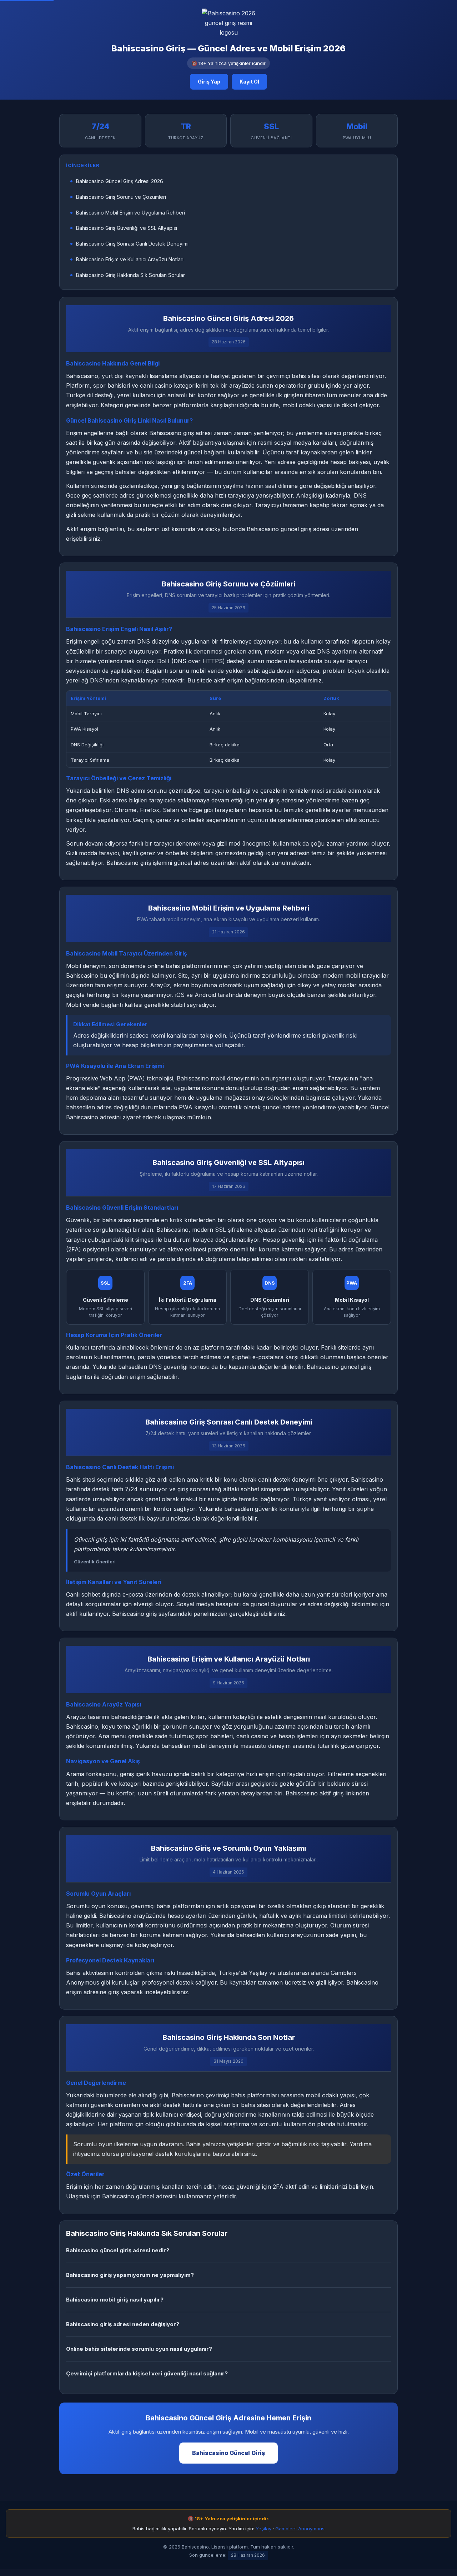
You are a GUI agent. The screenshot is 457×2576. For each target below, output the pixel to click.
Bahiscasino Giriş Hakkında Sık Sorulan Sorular (130, 275)
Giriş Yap (209, 82)
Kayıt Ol (249, 82)
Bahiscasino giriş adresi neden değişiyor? (123, 2324)
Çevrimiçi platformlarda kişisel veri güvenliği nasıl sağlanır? (147, 2373)
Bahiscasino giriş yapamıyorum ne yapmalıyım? (130, 2275)
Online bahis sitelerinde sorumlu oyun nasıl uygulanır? (139, 2349)
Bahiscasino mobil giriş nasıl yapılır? (115, 2300)
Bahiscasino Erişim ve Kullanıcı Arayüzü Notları (130, 259)
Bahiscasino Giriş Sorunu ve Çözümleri (121, 197)
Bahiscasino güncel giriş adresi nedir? (118, 2250)
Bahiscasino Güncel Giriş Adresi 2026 (120, 181)
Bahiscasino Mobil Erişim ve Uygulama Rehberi (130, 213)
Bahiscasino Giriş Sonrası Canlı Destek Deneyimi (132, 244)
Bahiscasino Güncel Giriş (228, 2453)
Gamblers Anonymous (300, 2529)
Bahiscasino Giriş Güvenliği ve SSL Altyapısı (127, 228)
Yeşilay (263, 2529)
